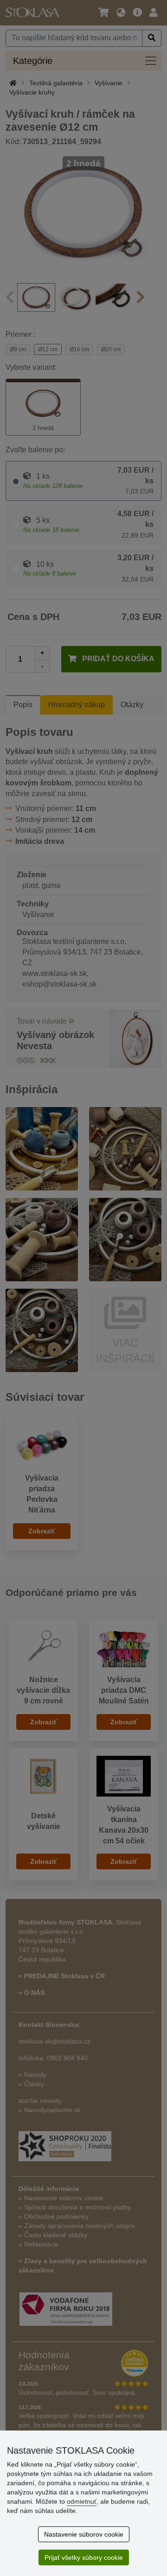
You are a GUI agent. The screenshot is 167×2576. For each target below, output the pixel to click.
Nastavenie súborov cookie (84, 2534)
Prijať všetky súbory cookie (84, 2557)
